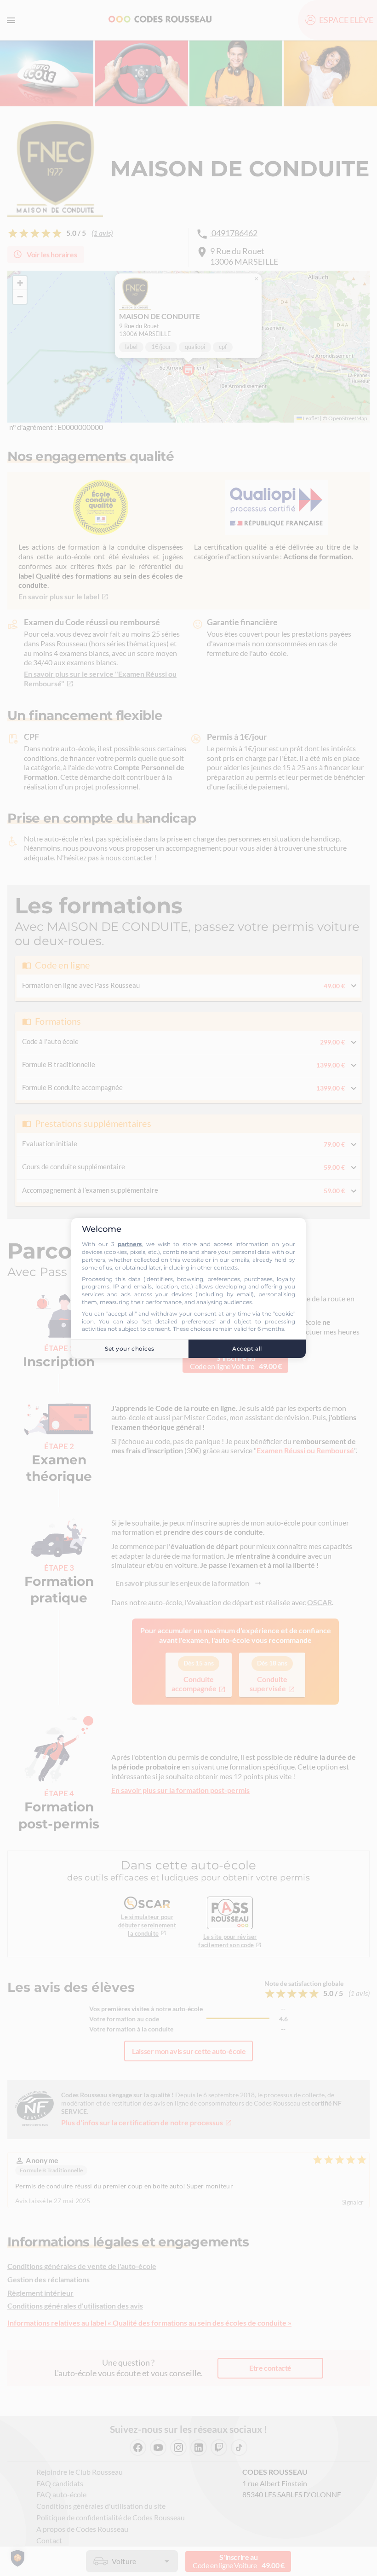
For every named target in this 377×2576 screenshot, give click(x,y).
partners (130, 1244)
